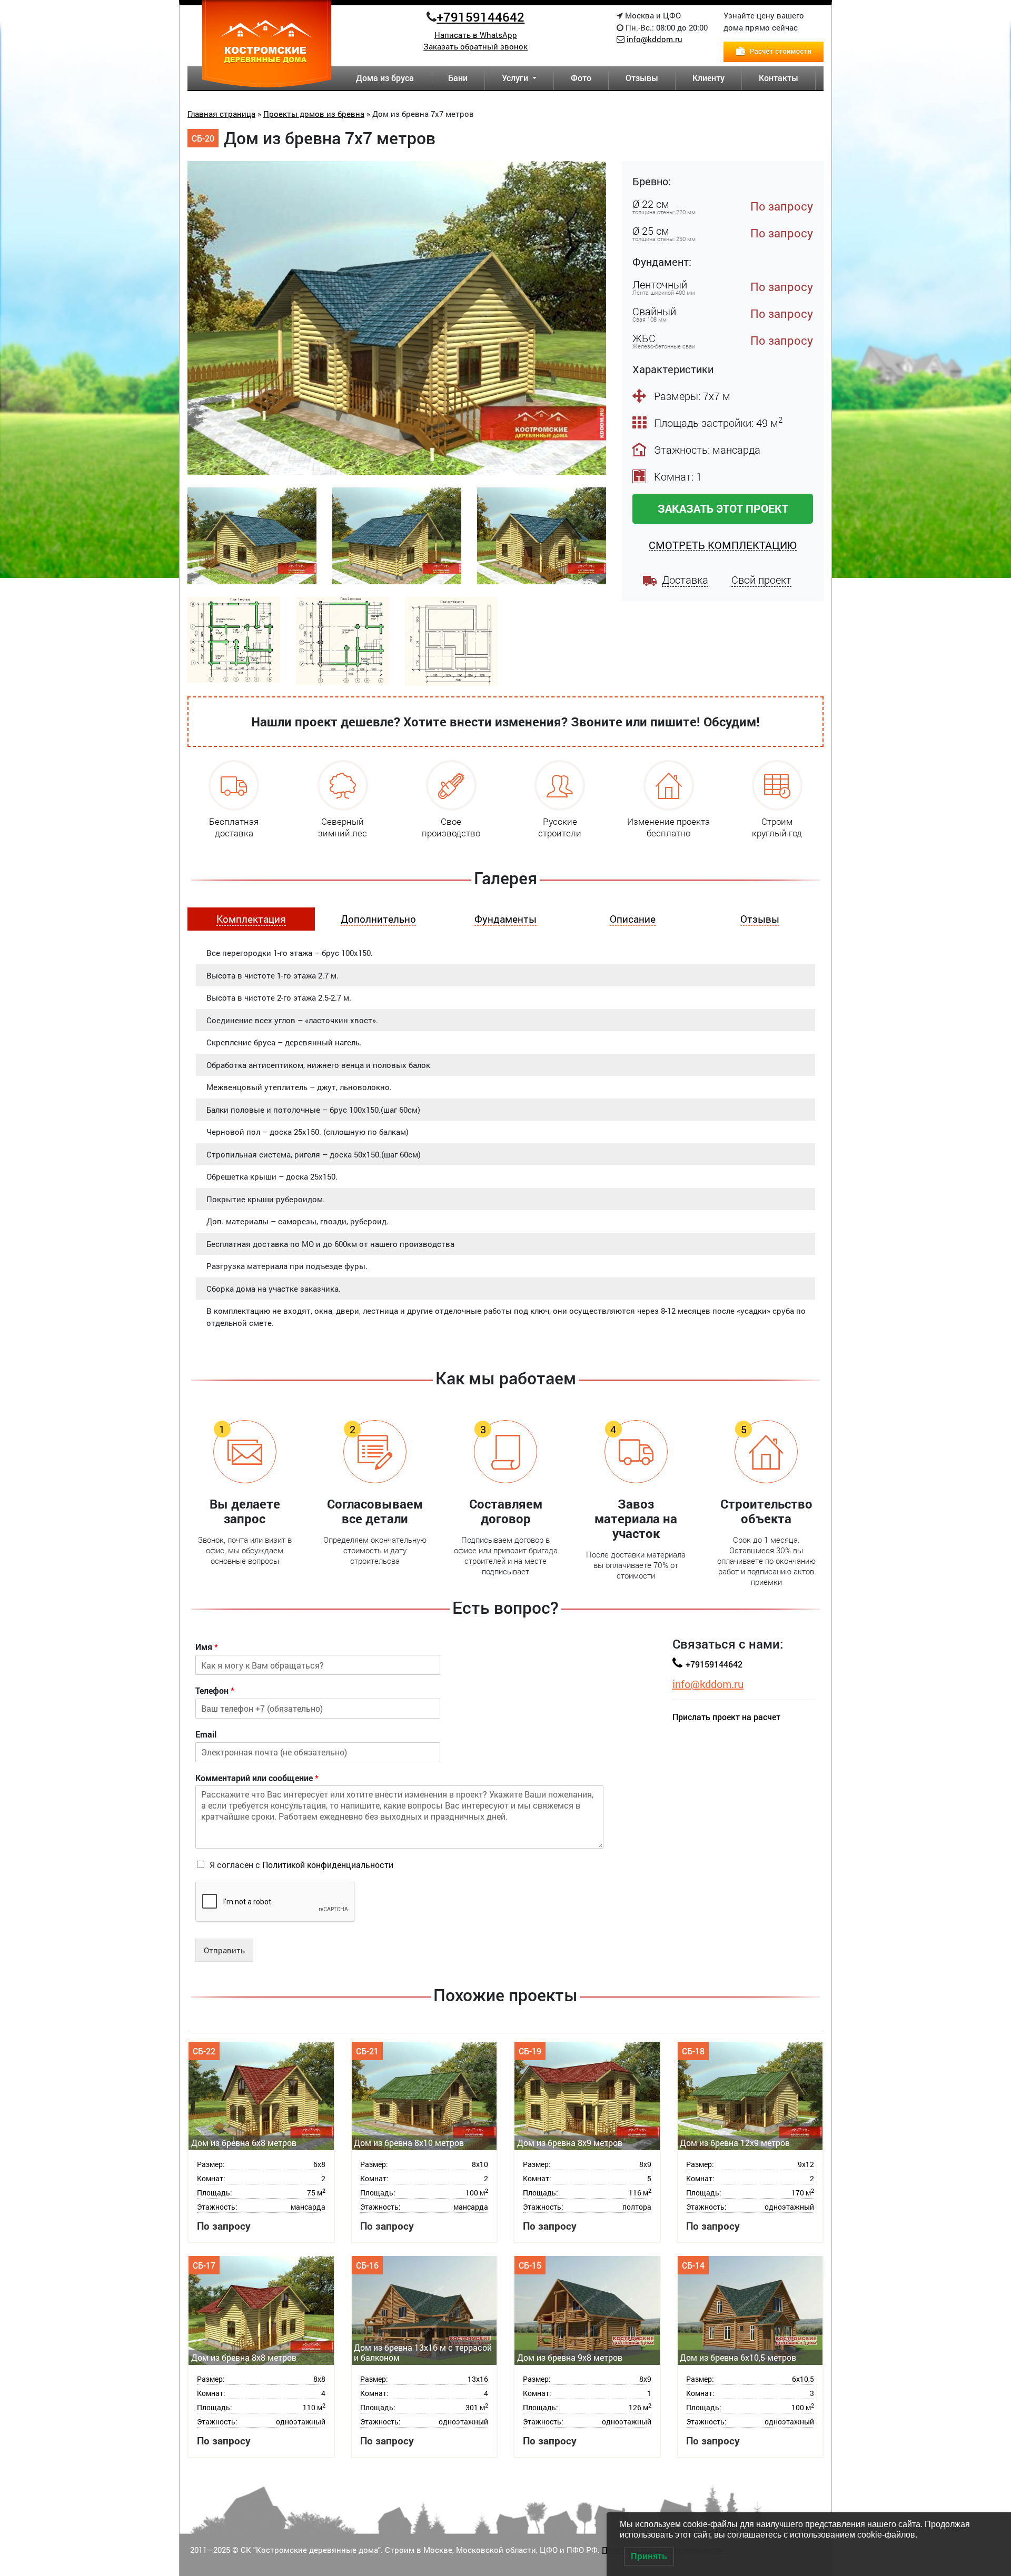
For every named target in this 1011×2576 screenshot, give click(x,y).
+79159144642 (480, 17)
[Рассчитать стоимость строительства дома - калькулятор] (774, 51)
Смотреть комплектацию (723, 545)
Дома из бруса (385, 78)
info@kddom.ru (655, 39)
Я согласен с (301, 1865)
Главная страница (221, 114)
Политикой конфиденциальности (328, 1865)
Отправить (224, 1950)
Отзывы (642, 78)
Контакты (779, 78)
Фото (581, 78)
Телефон (215, 1691)
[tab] (251, 919)
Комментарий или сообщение (257, 1778)
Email (206, 1734)
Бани (458, 78)
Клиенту (708, 78)
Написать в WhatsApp (476, 35)
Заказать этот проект (723, 508)
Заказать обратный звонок (475, 46)
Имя (207, 1647)
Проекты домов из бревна (314, 114)
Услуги (516, 78)
